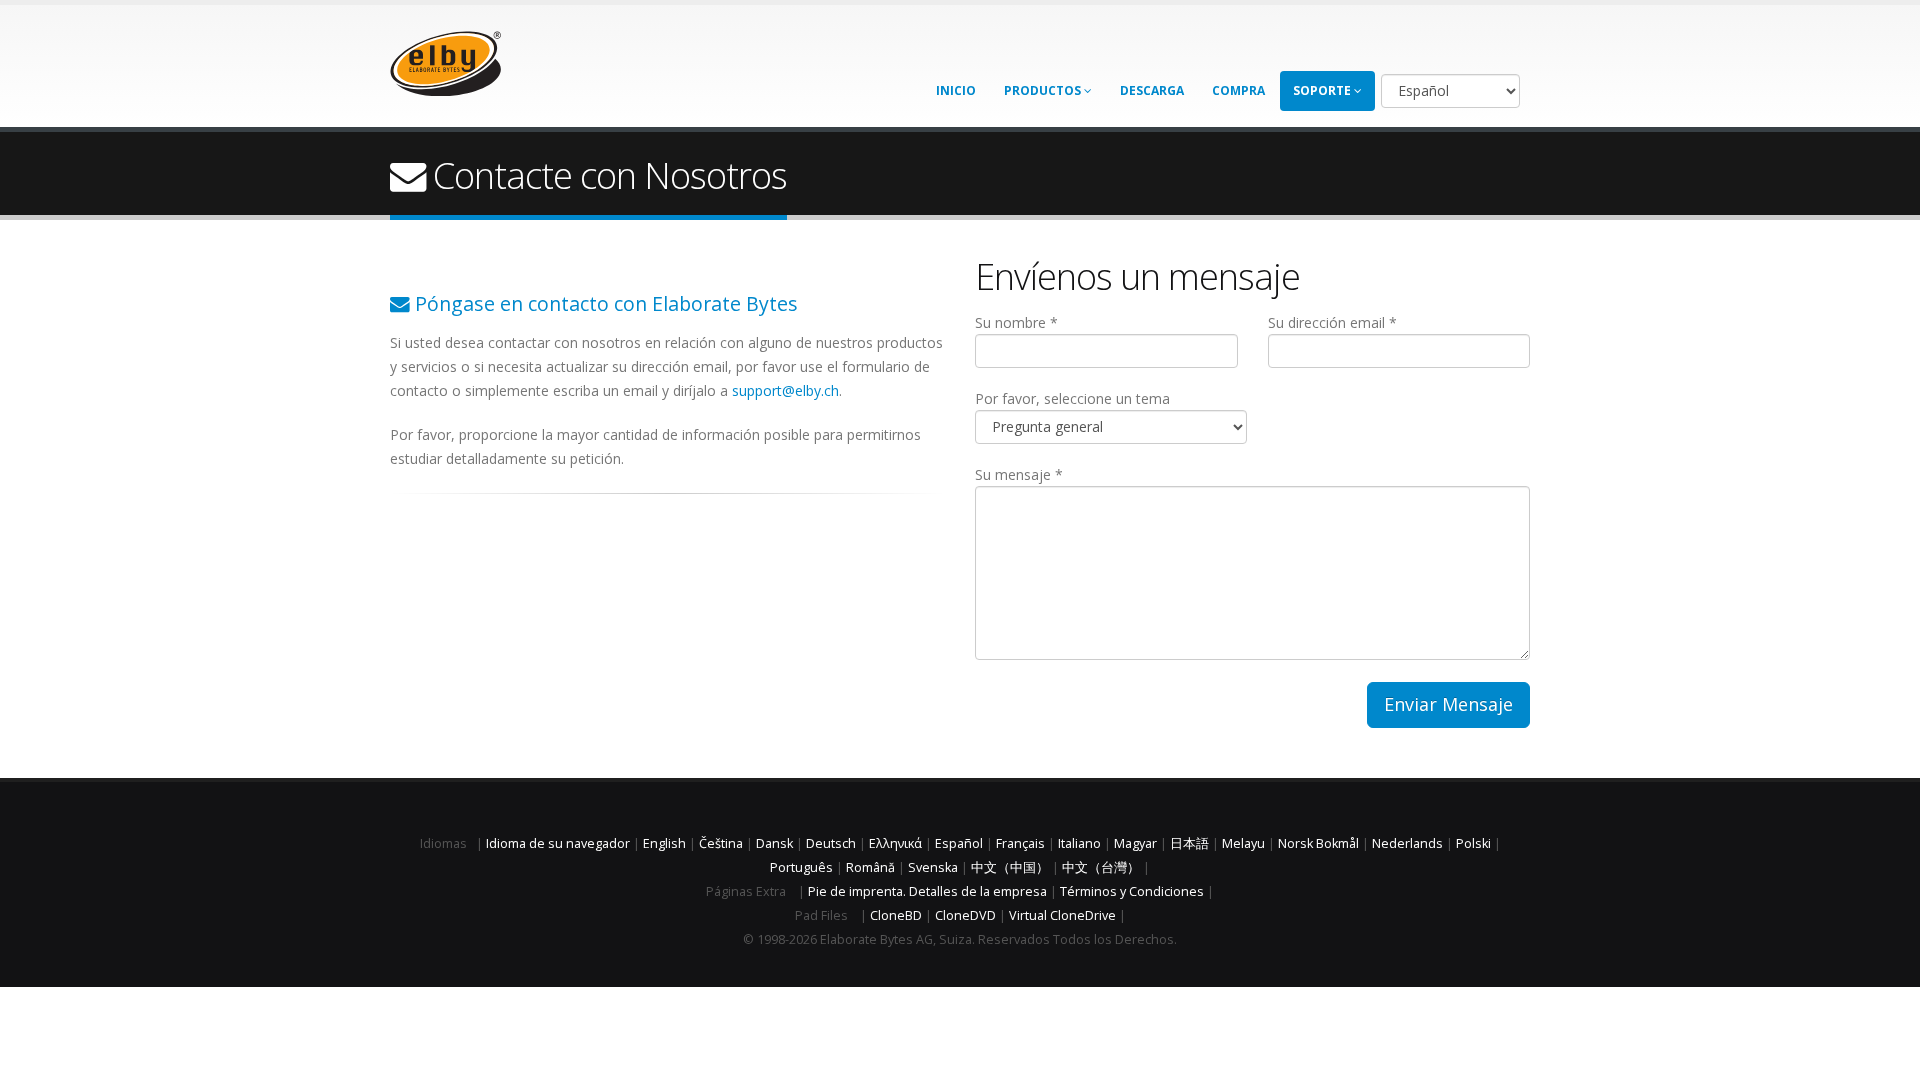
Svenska (933, 867)
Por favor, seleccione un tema (1072, 398)
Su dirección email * (1332, 322)
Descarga (1152, 90)
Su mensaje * (1019, 474)
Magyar (1135, 843)
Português (801, 867)
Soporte (1323, 90)
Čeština (721, 843)
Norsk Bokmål (1318, 843)
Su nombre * (1016, 322)
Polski (1473, 843)
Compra (1238, 90)
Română (870, 867)
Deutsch (831, 843)
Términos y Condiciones (1132, 891)
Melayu (1243, 843)
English (664, 843)
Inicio (956, 90)
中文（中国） (1010, 867)
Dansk (774, 843)
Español (959, 843)
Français (1020, 843)
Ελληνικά (895, 843)
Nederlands (1407, 843)
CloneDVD (965, 915)
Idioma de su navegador (558, 843)
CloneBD (896, 915)
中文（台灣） (1101, 867)
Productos (1044, 90)
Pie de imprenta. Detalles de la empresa (927, 891)
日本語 (1189, 843)
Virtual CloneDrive (1062, 915)
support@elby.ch (785, 390)
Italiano (1079, 843)
